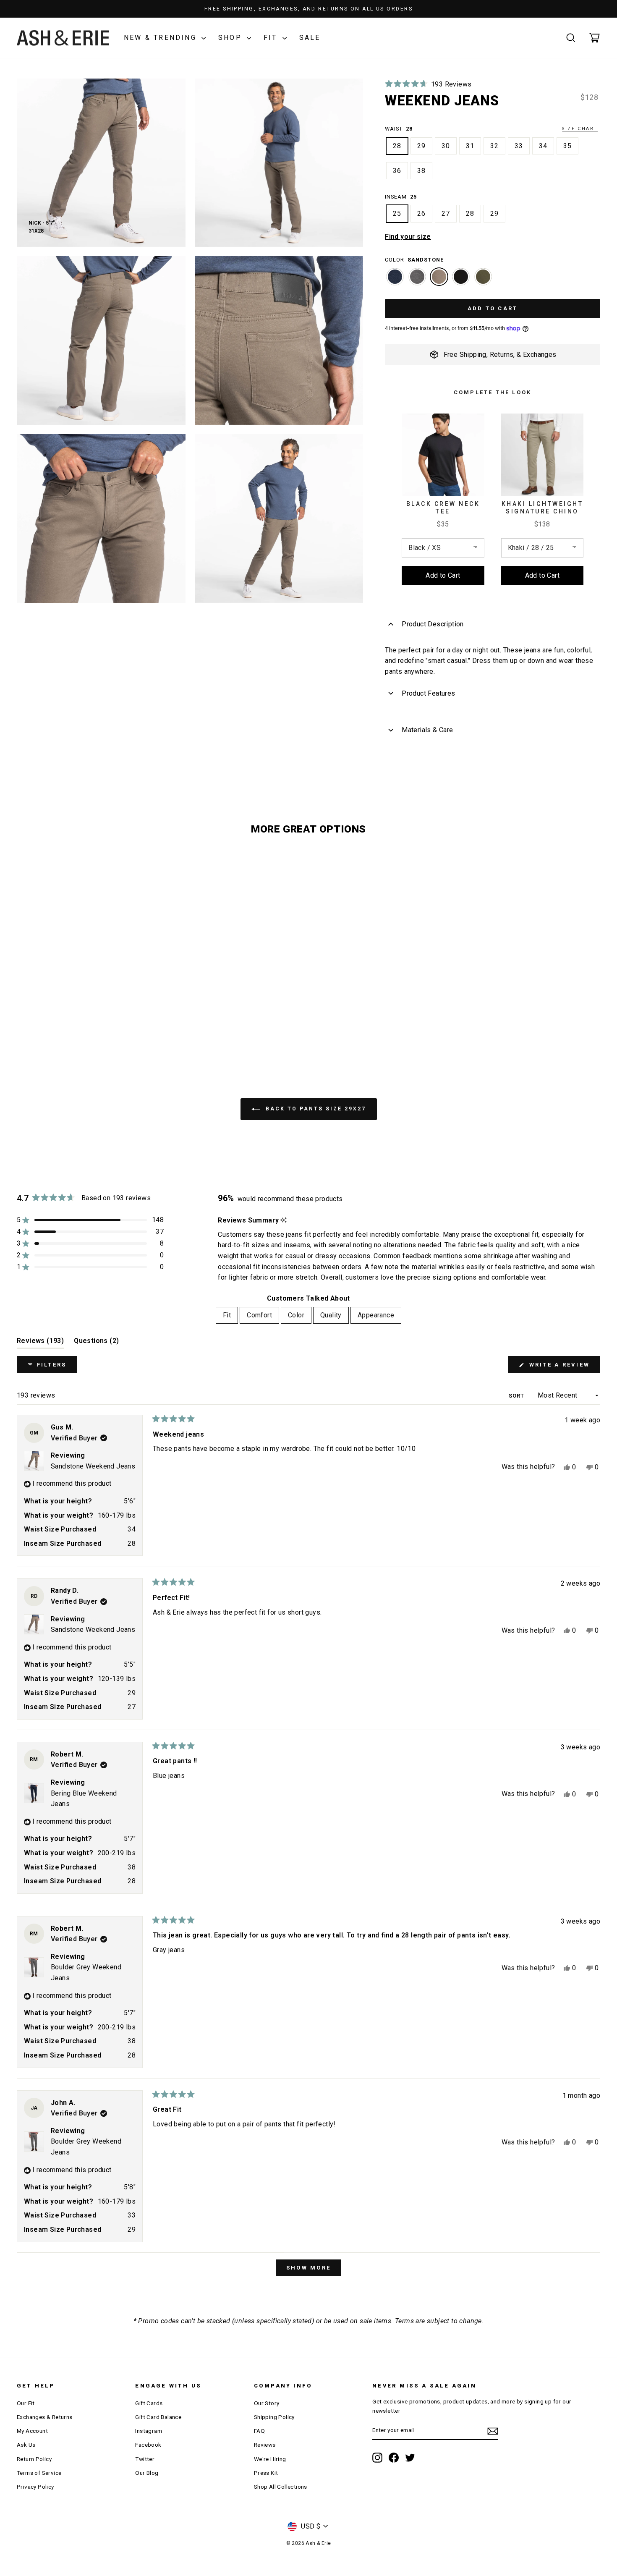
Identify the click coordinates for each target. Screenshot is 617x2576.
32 (494, 146)
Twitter (145, 2459)
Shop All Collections (281, 2487)
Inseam (401, 197)
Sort (517, 1396)
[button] (428, 84)
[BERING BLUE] (395, 281)
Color (414, 260)
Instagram (149, 2431)
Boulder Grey (417, 277)
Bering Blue (395, 277)
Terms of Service (39, 2473)
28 (397, 146)
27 (446, 213)
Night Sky (461, 277)
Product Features (428, 693)
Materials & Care (427, 730)
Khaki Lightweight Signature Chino (542, 508)
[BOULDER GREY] (417, 281)
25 (397, 213)
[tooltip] (284, 1220)
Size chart (580, 129)
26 (421, 213)
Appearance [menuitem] (376, 1315)
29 (421, 146)
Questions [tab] (96, 1343)
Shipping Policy (274, 2417)
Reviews (265, 2445)
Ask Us (26, 2445)
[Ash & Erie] (63, 38)
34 (543, 146)
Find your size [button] (408, 237)
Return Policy (34, 2459)
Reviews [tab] (40, 1343)
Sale (310, 38)
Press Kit (266, 2473)
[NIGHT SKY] (461, 281)
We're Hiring (270, 2459)
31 (470, 146)
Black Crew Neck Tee (443, 508)
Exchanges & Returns (45, 2417)
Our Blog (147, 2473)
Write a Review (563, 1367)
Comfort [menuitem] (259, 1315)
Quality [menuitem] (331, 1315)
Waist (491, 129)
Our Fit (26, 2403)
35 (567, 146)
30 (446, 146)
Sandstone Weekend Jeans (93, 1466)
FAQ (259, 2431)
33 (519, 146)
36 (397, 171)
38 (421, 171)
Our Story (267, 2403)
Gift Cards (149, 2403)
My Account (32, 2431)
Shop (231, 38)
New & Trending (162, 38)
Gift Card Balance (158, 2417)
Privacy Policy (35, 2487)
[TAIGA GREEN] (483, 281)
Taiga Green (483, 277)
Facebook (148, 2445)
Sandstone (439, 277)
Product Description (433, 624)
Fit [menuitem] (227, 1315)
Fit (272, 38)
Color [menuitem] (296, 1315)
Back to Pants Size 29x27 (315, 1109)
